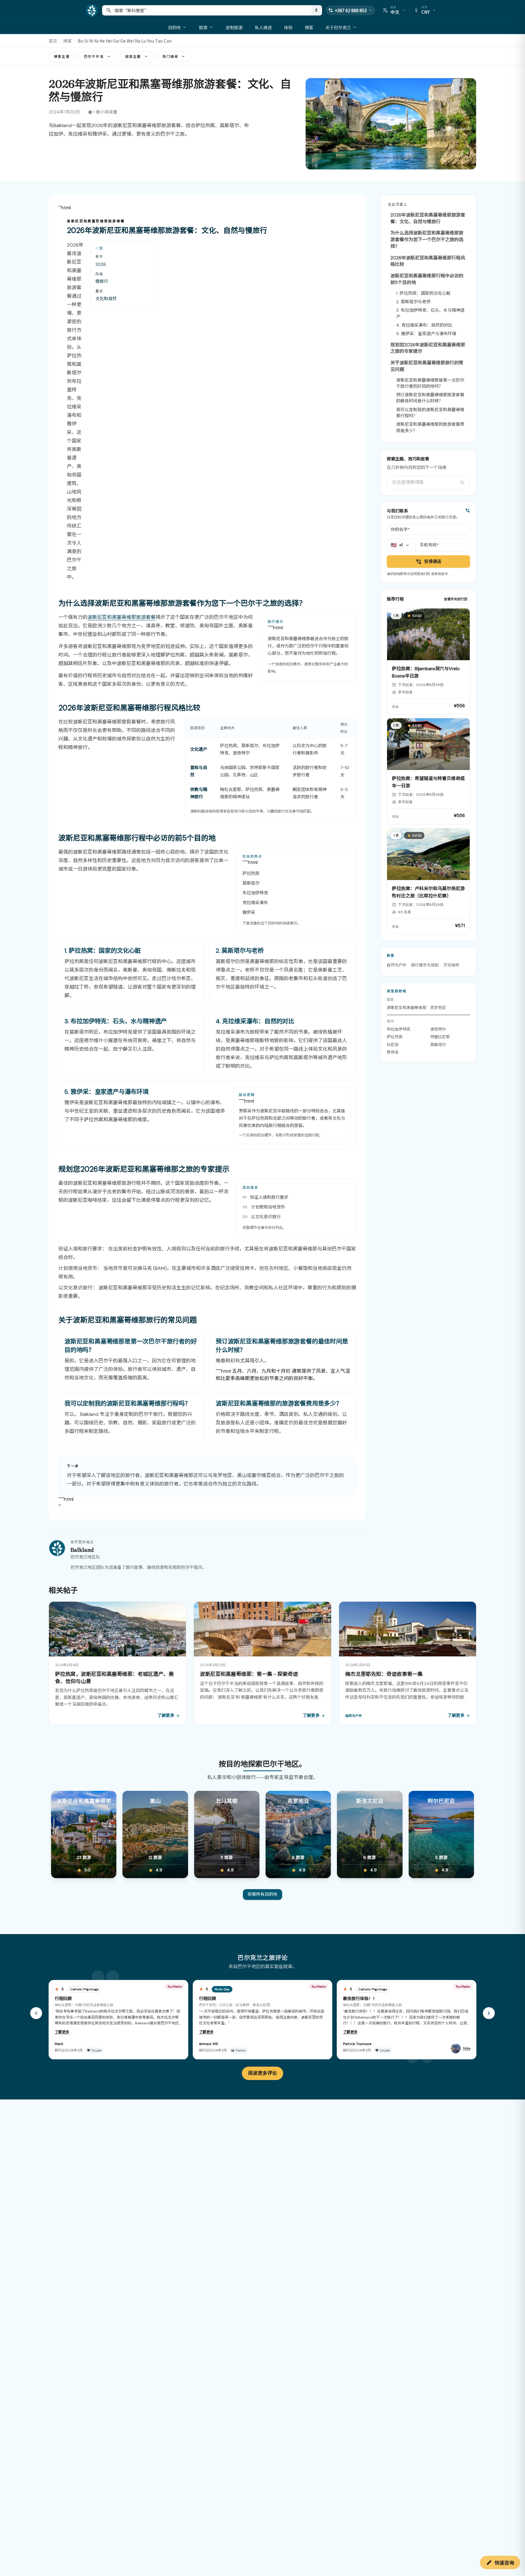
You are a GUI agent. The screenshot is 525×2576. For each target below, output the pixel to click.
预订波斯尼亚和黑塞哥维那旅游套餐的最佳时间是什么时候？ (430, 398)
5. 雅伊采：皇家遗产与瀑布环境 (426, 334)
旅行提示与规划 (425, 965)
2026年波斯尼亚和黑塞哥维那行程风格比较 (428, 261)
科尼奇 (393, 1045)
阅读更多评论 (262, 2073)
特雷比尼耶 (440, 1037)
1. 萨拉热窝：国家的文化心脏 (423, 293)
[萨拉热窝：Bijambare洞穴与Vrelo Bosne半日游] (428, 661)
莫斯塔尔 (438, 1045)
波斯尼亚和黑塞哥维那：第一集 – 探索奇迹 (249, 1674)
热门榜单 (171, 57)
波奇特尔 (438, 1029)
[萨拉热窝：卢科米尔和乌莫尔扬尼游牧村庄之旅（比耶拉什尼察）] (428, 881)
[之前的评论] (36, 2013)
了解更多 (62, 2032)
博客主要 (62, 57)
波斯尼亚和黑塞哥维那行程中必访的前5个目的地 (427, 279)
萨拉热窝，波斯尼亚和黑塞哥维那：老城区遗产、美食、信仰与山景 (114, 1677)
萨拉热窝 (395, 1037)
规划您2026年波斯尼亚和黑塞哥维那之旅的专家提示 (428, 348)
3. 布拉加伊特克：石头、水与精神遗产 (430, 313)
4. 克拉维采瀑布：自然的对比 (424, 325)
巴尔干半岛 (94, 57)
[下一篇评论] (489, 2013)
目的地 (174, 27)
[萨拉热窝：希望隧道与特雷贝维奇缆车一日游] (428, 771)
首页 (53, 41)
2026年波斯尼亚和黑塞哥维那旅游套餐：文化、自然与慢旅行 (428, 218)
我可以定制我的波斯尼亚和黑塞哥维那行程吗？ (430, 413)
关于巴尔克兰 (338, 27)
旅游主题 (133, 57)
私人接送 (263, 27)
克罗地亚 (438, 1008)
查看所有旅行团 (456, 599)
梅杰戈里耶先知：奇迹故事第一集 (384, 1674)
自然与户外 (397, 965)
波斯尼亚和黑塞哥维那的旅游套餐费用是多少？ (430, 427)
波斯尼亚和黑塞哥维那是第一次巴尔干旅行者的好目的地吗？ (430, 383)
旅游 (203, 27)
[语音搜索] (316, 10)
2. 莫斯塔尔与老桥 (413, 302)
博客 (309, 27)
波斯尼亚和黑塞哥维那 (407, 1008)
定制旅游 (234, 27)
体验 (288, 27)
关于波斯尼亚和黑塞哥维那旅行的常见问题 (427, 366)
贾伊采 (393, 1052)
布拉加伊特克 (399, 1029)
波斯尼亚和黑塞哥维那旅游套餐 (122, 617)
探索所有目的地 (262, 1894)
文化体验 (451, 965)
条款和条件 (439, 574)
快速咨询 (504, 2562)
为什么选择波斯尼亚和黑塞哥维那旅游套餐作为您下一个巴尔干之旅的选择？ (427, 240)
